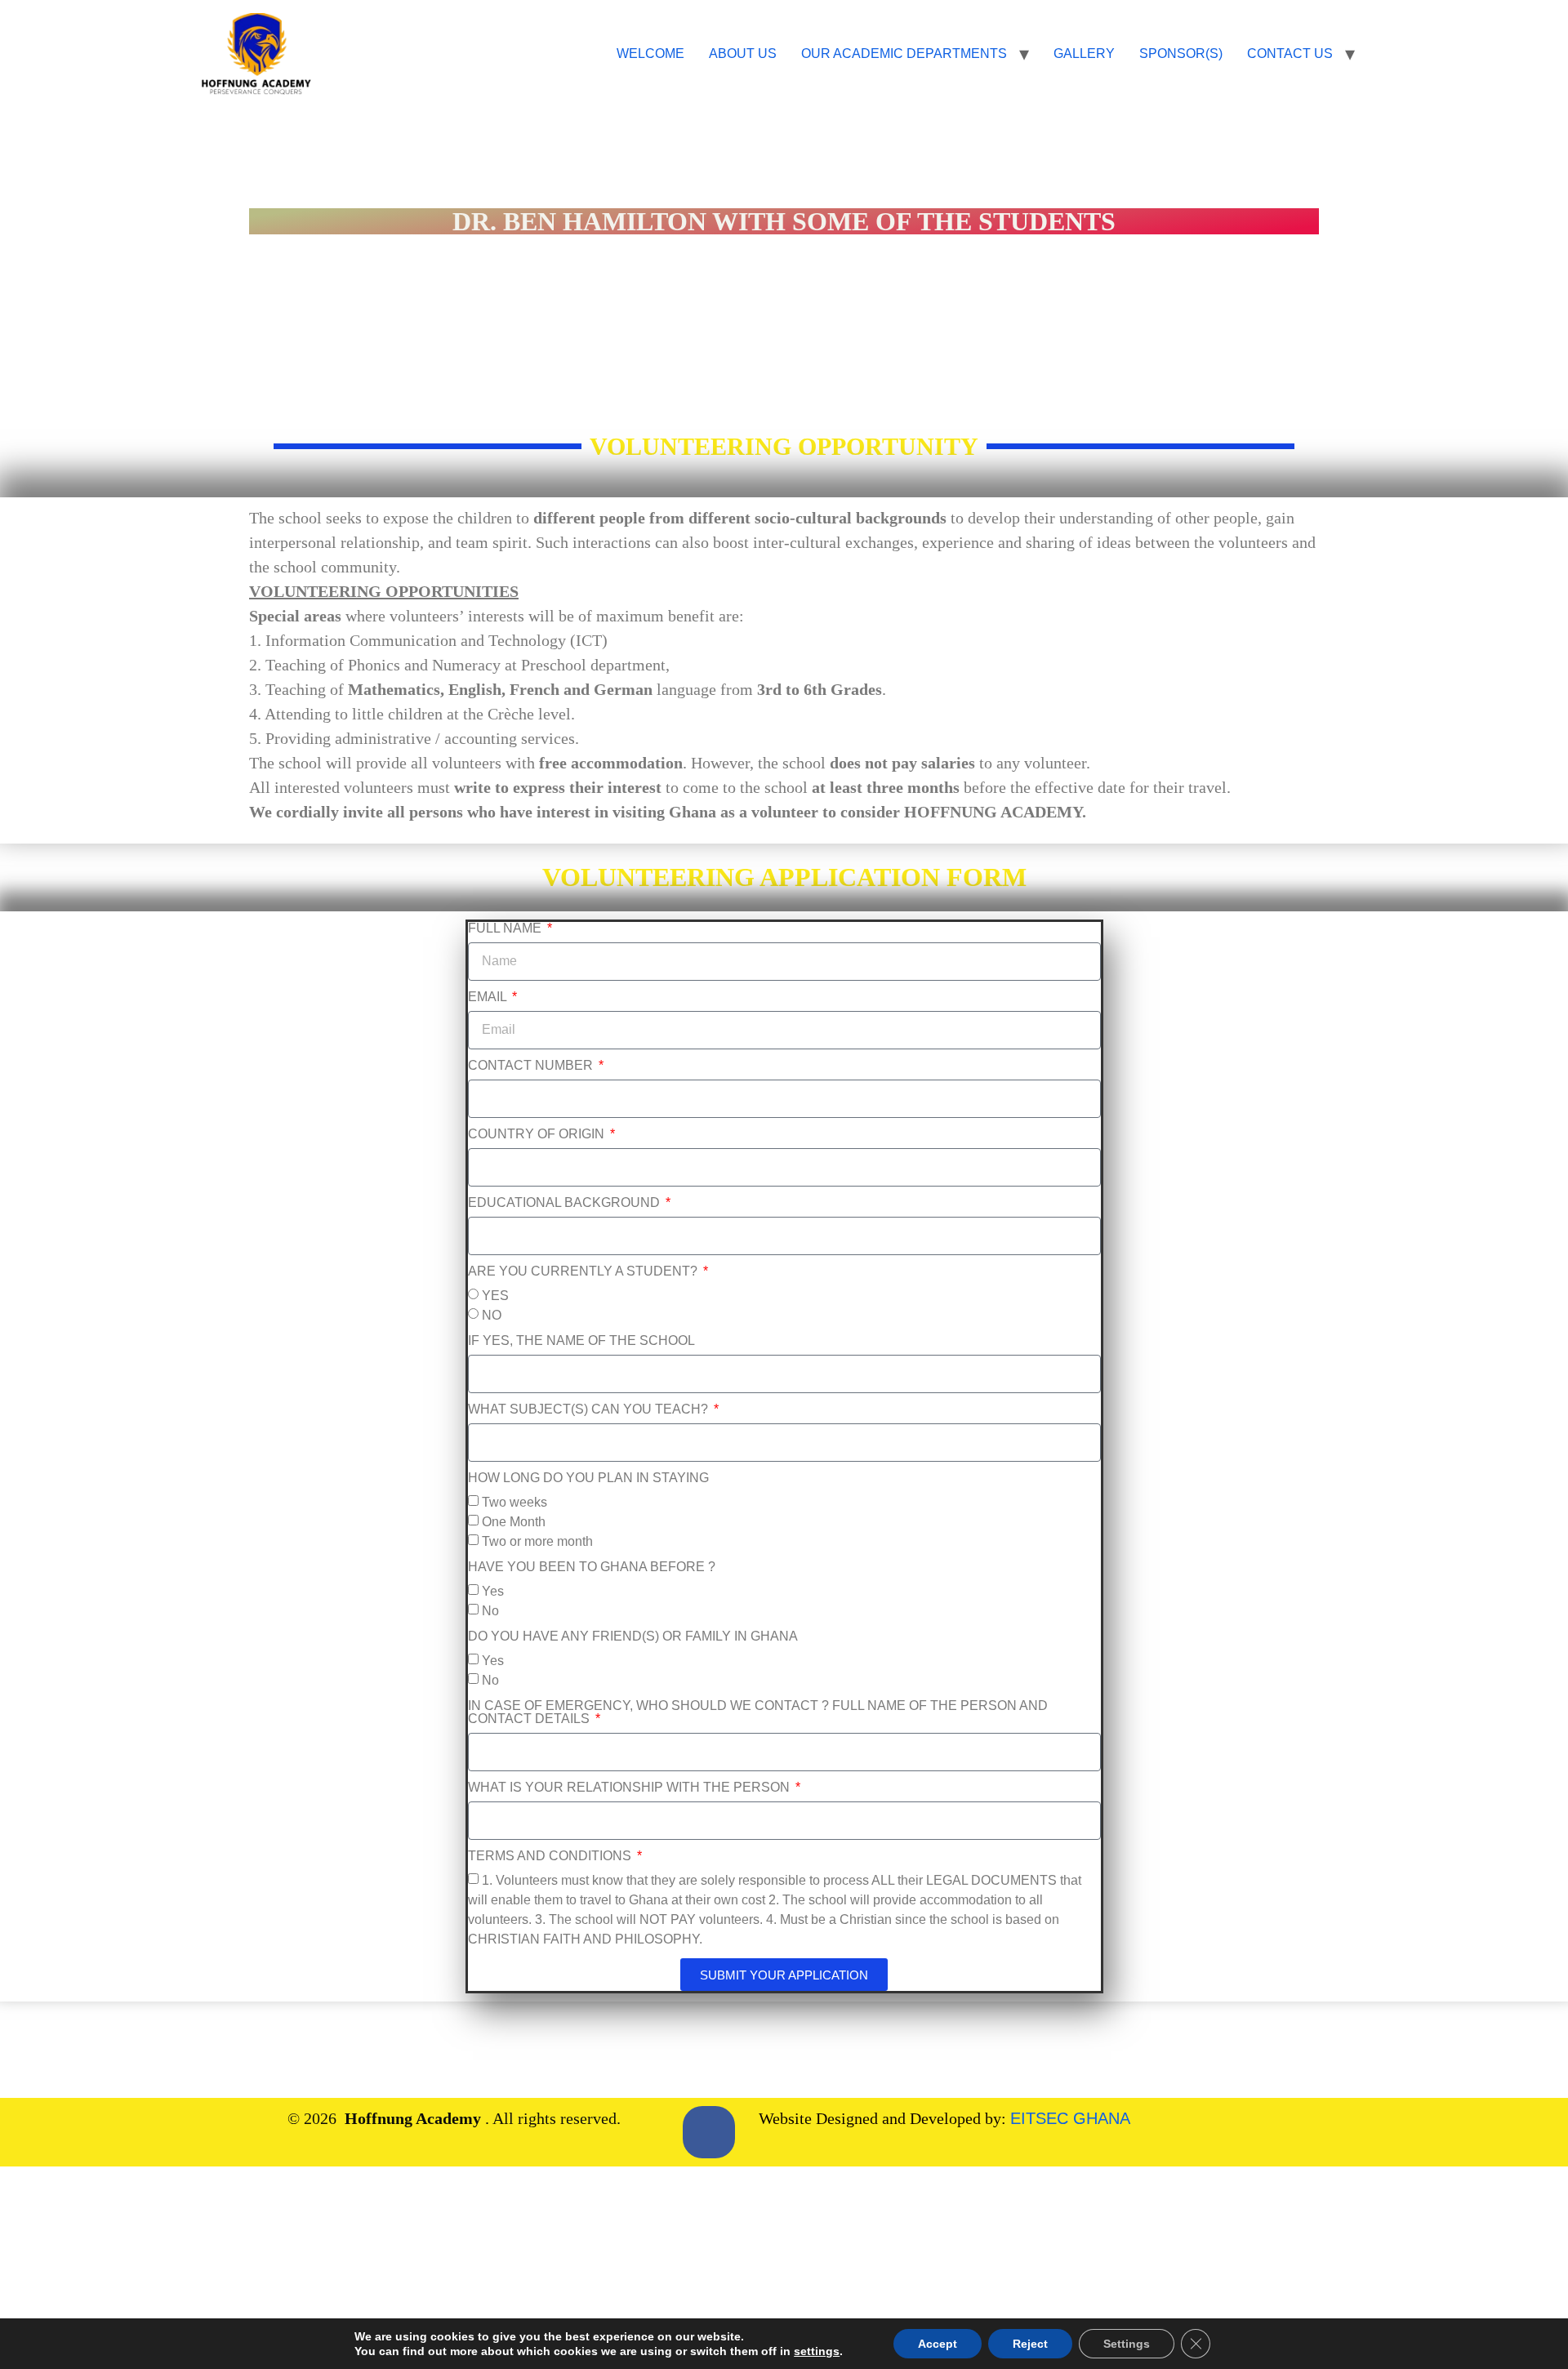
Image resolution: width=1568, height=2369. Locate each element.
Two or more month (537, 1542)
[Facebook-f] (709, 2132)
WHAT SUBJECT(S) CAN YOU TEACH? (590, 1409)
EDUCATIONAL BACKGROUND (566, 1203)
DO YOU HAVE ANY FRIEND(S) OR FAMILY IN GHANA (633, 1636)
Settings (1127, 2344)
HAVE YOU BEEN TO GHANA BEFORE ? (592, 1567)
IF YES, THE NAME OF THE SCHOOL (581, 1341)
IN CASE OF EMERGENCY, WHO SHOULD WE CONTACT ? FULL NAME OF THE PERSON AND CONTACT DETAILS (758, 1712)
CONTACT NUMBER (532, 1066)
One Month (514, 1523)
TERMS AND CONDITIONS (551, 1856)
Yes (493, 1592)
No (490, 1612)
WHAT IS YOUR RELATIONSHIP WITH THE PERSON (630, 1788)
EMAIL (489, 997)
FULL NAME (506, 928)
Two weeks (514, 1503)
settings (817, 2351)
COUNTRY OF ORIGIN (538, 1134)
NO (492, 1316)
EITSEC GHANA (1070, 2118)
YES (495, 1296)
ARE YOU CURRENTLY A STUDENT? (584, 1271)
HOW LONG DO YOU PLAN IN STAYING (588, 1478)
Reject (1030, 2344)
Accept (938, 2344)
